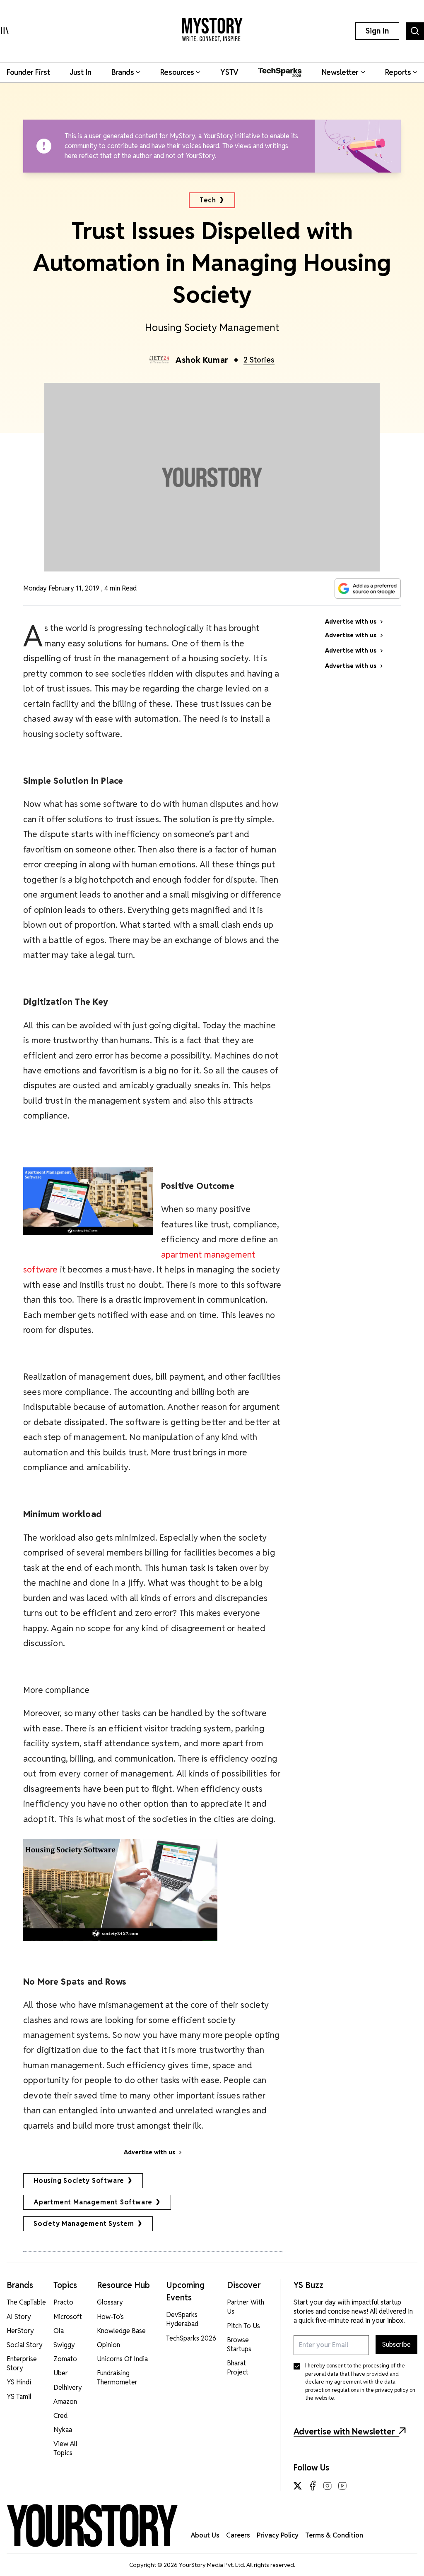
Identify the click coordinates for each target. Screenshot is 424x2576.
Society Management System (84, 2224)
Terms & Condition (334, 2535)
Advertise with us (149, 2152)
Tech (208, 200)
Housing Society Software (79, 2181)
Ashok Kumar (202, 360)
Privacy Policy (278, 2535)
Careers (238, 2535)
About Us (205, 2535)
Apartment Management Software (93, 2202)
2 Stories (259, 360)
